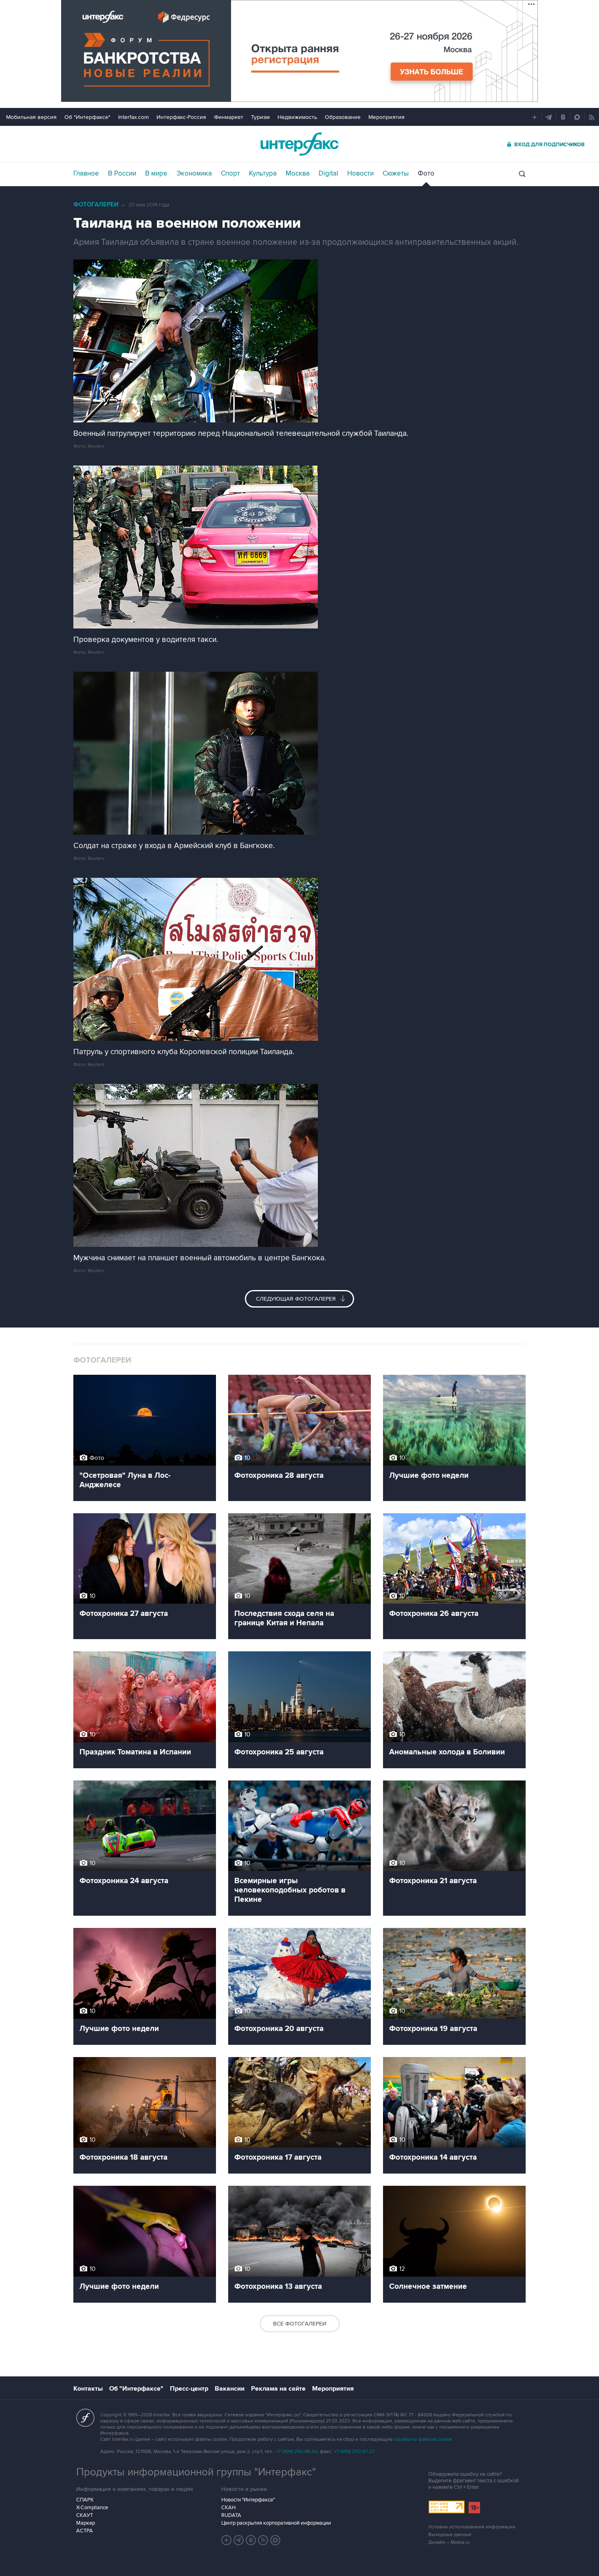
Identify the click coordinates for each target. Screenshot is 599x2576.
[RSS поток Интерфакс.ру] (263, 2540)
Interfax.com (133, 117)
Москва (298, 174)
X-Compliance (92, 2508)
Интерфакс (299, 144)
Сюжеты (396, 174)
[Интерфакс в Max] (275, 2540)
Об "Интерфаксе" (87, 117)
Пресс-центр (189, 2389)
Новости (360, 174)
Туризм (260, 117)
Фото (426, 174)
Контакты (88, 2389)
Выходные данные (450, 2535)
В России (122, 174)
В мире (156, 174)
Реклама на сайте (278, 2389)
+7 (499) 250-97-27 (354, 2452)
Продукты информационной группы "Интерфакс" (196, 2472)
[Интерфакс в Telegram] (239, 2540)
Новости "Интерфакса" (248, 2500)
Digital (328, 174)
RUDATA (231, 2515)
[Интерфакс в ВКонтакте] (251, 2540)
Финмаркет (229, 117)
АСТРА (85, 2531)
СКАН (228, 2508)
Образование (343, 117)
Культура (263, 174)
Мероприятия (386, 117)
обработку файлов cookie (423, 2439)
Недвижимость (297, 117)
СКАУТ (85, 2515)
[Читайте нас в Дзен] (227, 2540)
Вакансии (230, 2389)
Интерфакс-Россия (181, 117)
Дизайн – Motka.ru (449, 2542)
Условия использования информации (472, 2527)
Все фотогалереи (300, 2324)
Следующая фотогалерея (297, 1299)
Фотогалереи (96, 205)
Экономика (194, 174)
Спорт (230, 174)
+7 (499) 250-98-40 (297, 2452)
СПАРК (85, 2500)
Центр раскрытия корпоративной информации (276, 2523)
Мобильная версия (31, 117)
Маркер (86, 2523)
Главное (86, 174)
